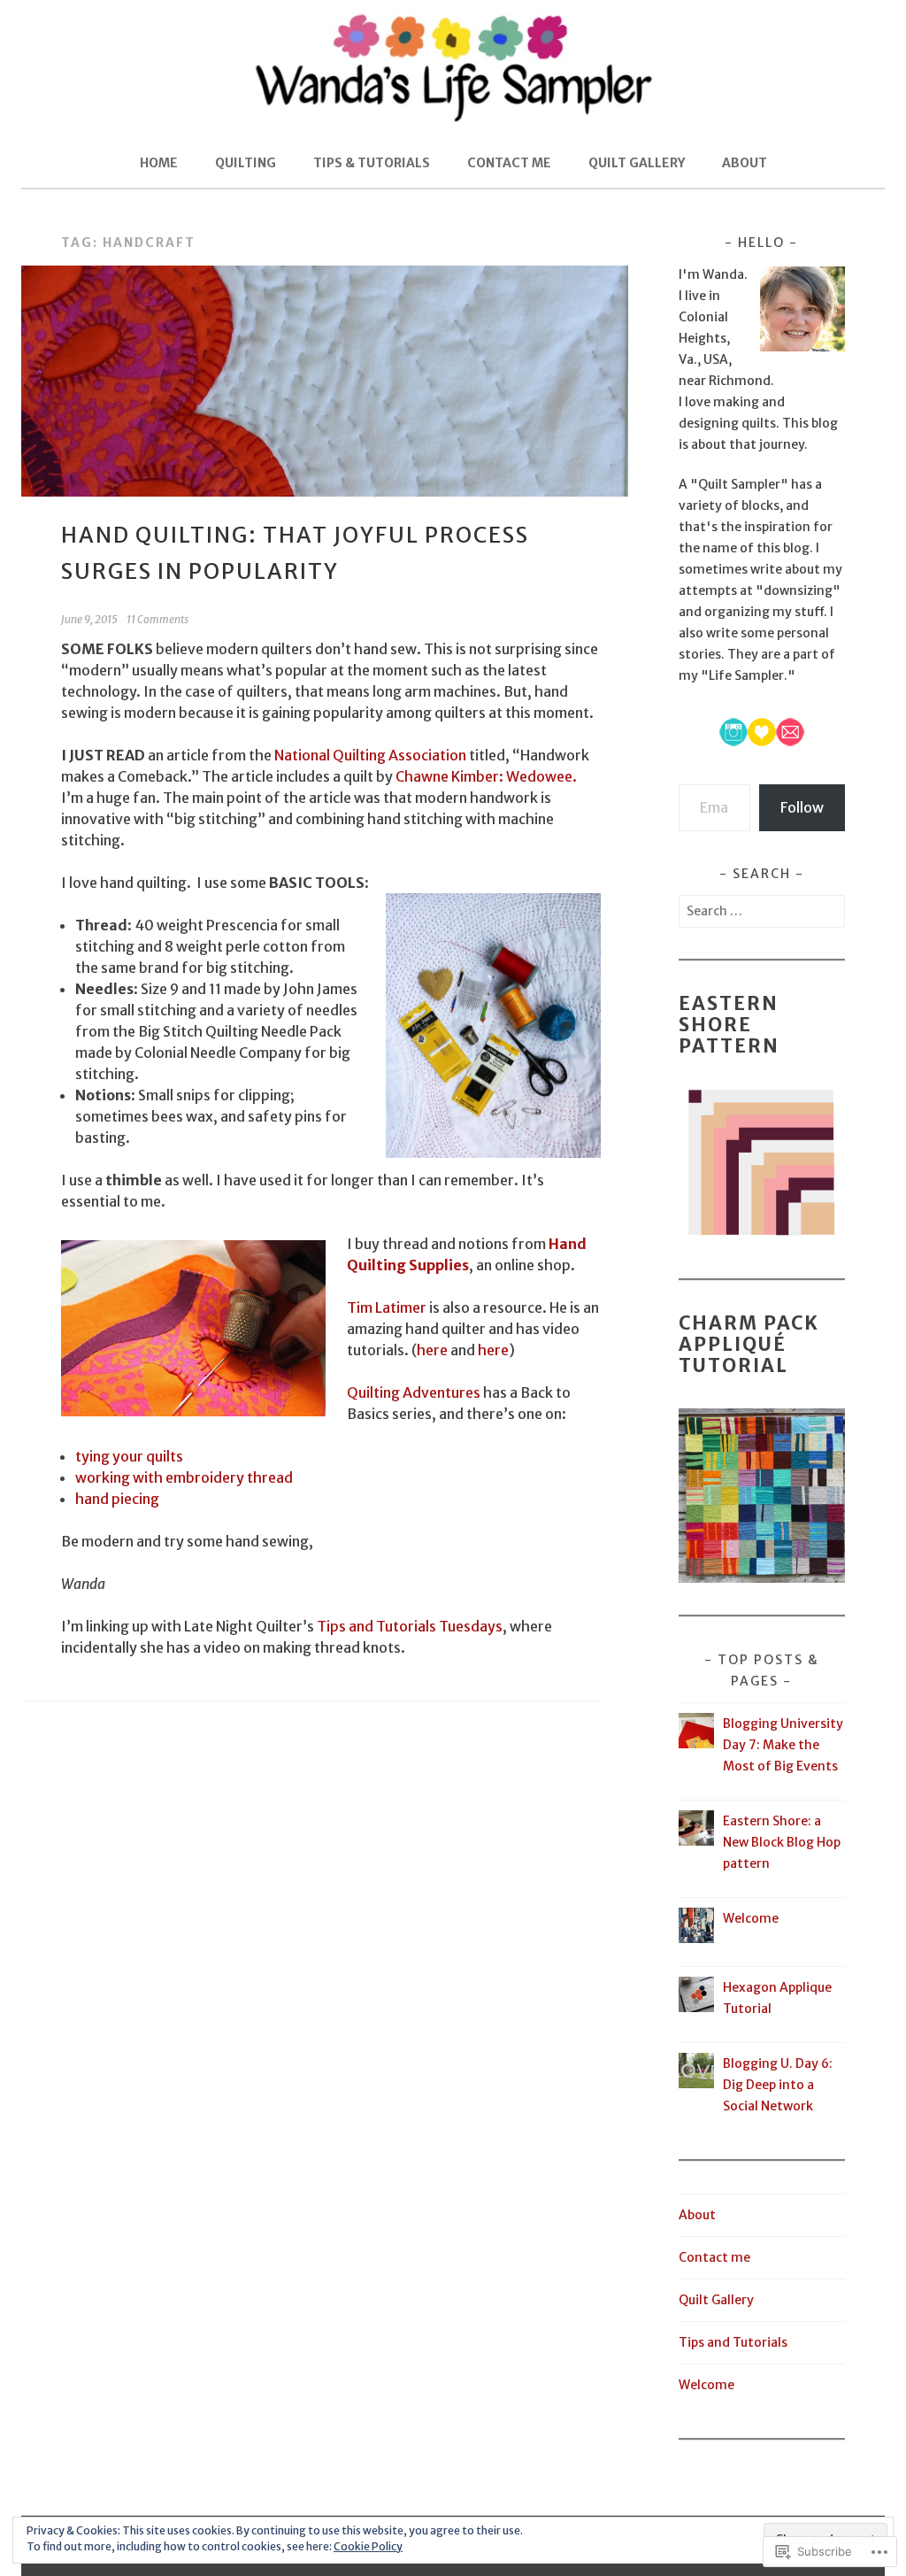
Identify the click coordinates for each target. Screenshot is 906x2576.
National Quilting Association (370, 755)
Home (159, 163)
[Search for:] (762, 911)
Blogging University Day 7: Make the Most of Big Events (783, 1745)
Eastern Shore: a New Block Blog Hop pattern (782, 1842)
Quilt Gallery (637, 163)
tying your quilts (129, 1456)
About (745, 163)
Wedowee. (541, 776)
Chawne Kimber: (449, 776)
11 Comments (157, 619)
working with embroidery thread (184, 1477)
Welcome (751, 1918)
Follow (802, 807)
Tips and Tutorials (733, 2342)
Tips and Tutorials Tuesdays (410, 1626)
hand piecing (117, 1499)
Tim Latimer (387, 1307)
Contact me (509, 163)
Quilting (246, 163)
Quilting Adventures (414, 1392)
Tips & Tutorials (372, 163)
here (434, 1350)
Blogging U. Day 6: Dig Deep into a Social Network (778, 2085)
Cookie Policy (368, 2546)
